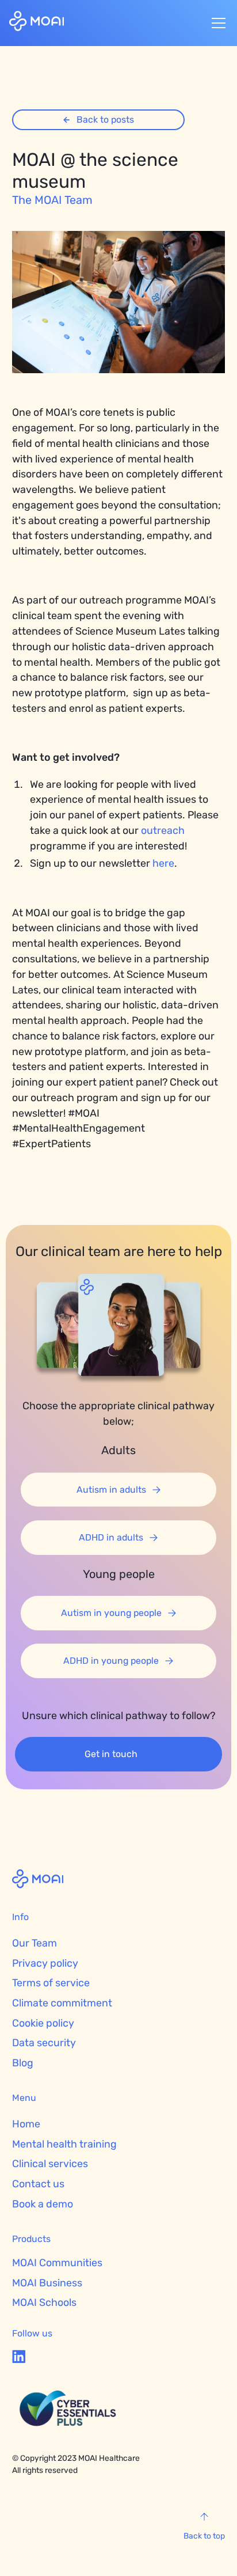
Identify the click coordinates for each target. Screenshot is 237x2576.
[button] (216, 23)
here (163, 863)
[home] (37, 23)
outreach (163, 830)
